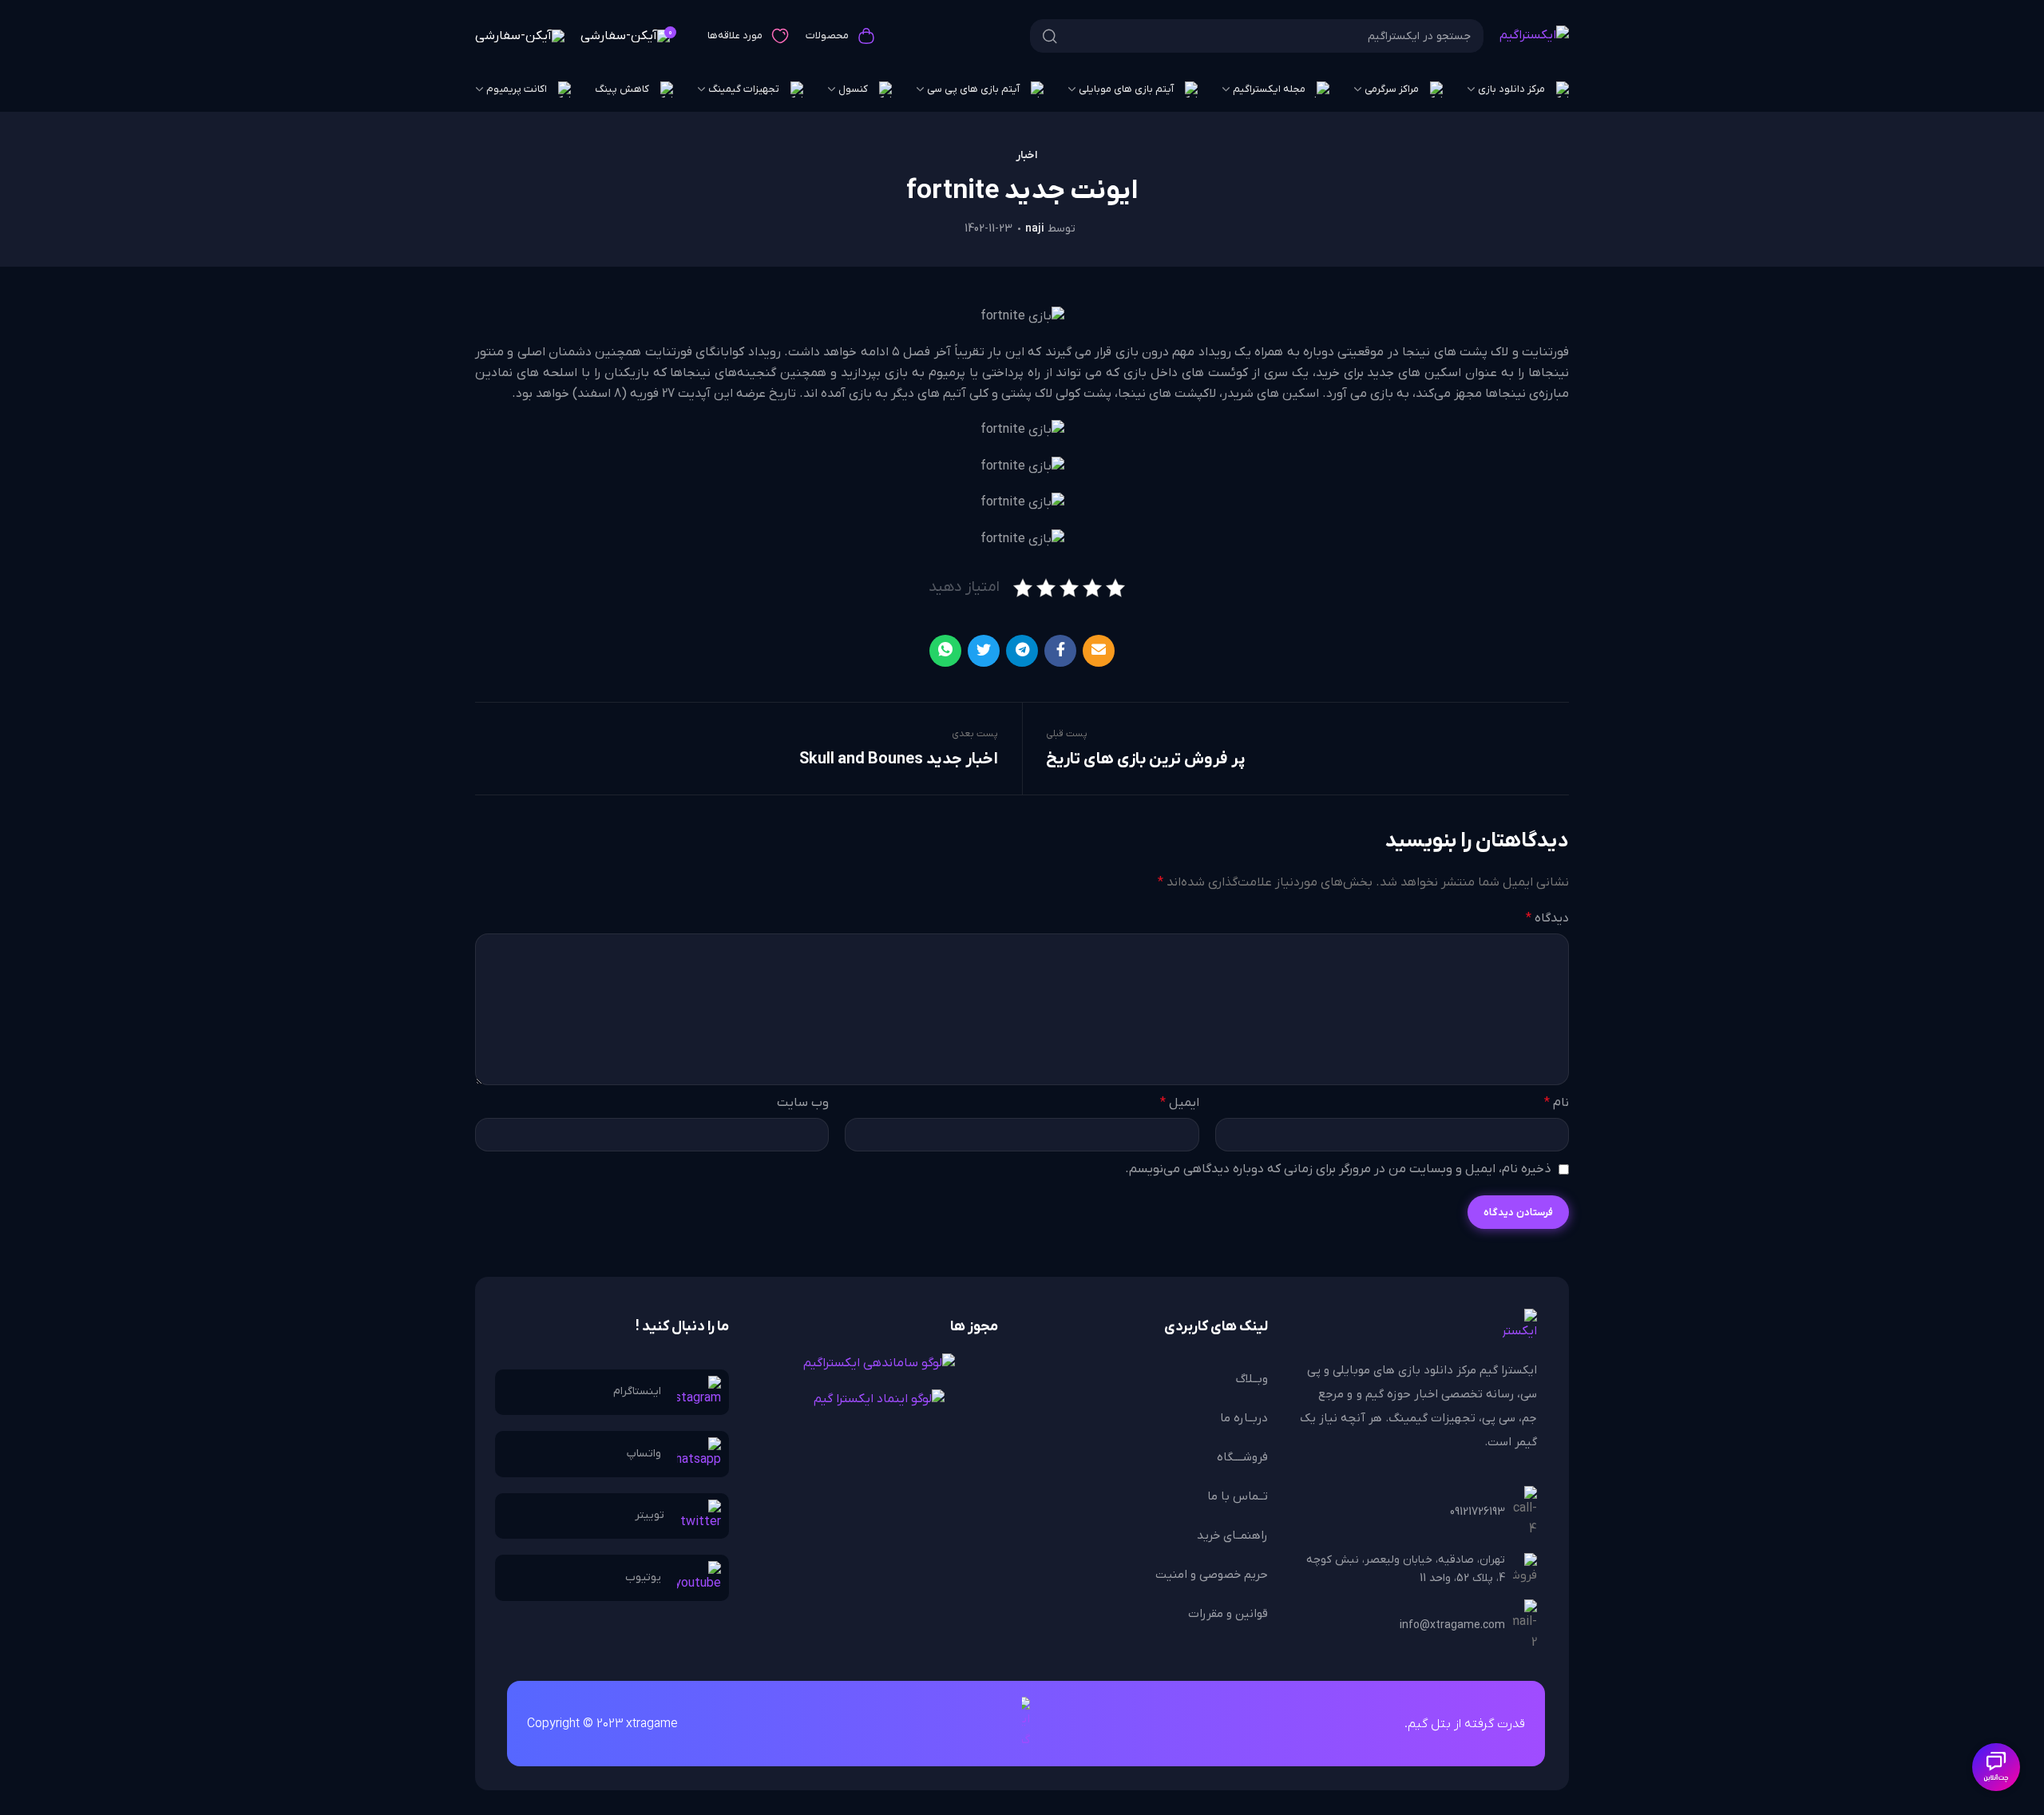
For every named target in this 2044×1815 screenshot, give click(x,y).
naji (1035, 229)
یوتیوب (643, 1577)
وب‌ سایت (803, 1103)
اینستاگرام (637, 1391)
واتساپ (644, 1454)
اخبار (1026, 156)
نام (1557, 1103)
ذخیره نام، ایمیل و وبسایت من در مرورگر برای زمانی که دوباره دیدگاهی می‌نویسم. (1338, 1169)
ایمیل (1179, 1103)
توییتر (650, 1515)
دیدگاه (1547, 918)
